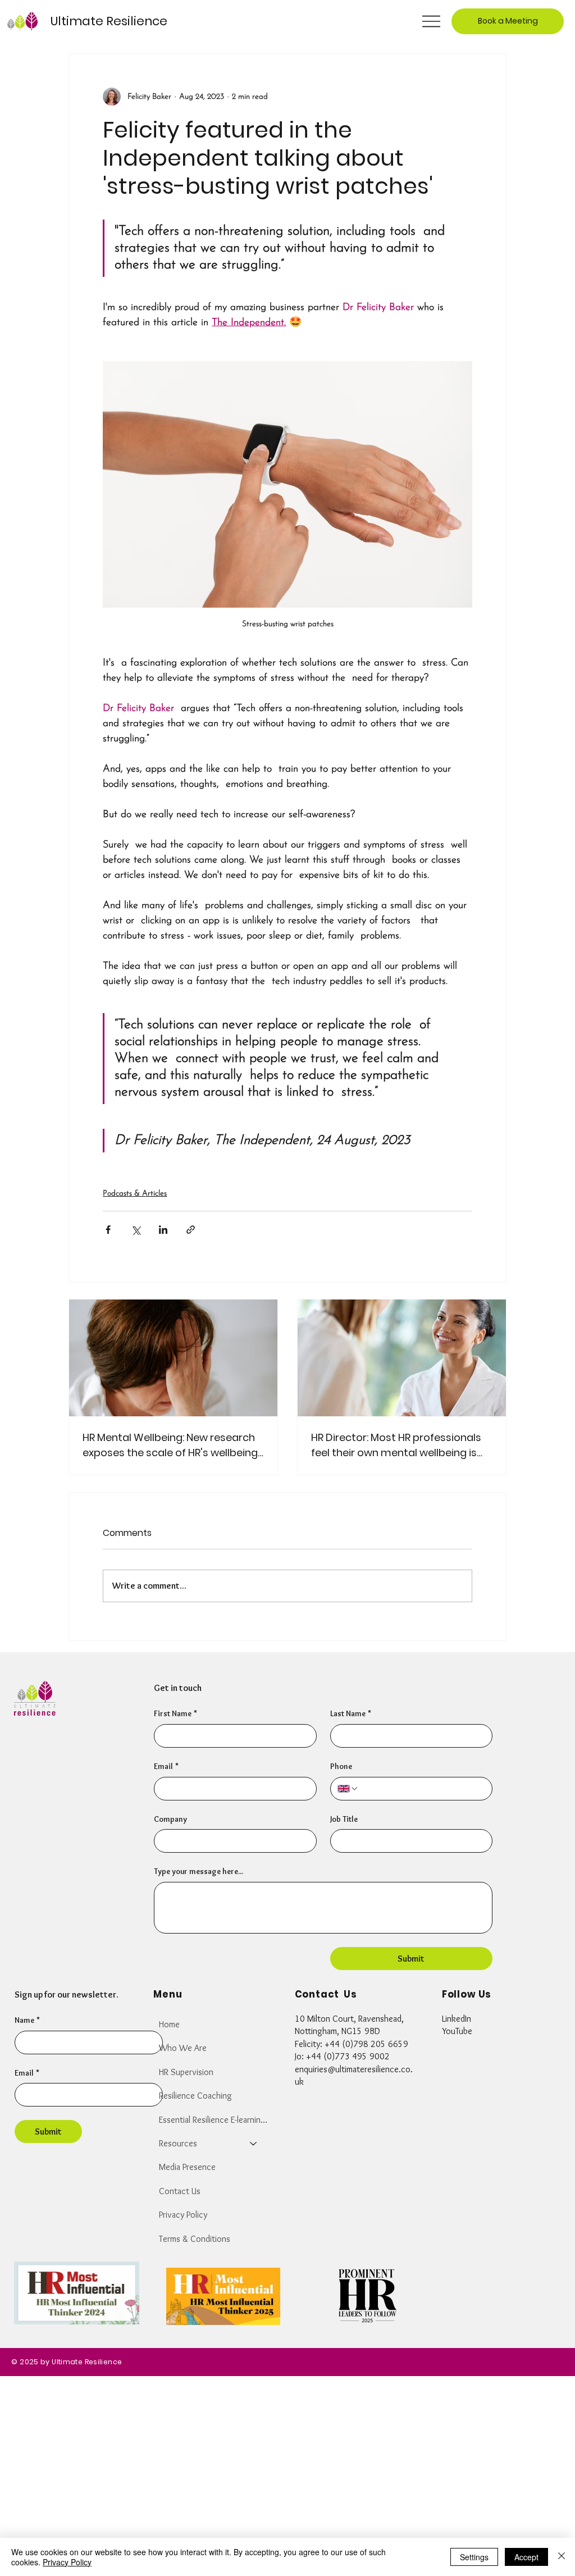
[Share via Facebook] (108, 1230)
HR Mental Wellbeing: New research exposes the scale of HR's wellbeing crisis (170, 1445)
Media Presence (187, 2167)
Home (169, 2024)
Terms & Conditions (195, 2239)
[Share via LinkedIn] (163, 1230)
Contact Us (180, 2191)
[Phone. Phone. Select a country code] (348, 1789)
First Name (175, 1713)
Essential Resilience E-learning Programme (213, 2120)
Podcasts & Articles (135, 1194)
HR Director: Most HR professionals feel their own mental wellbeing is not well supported (396, 1445)
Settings (474, 2557)
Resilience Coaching (195, 2096)
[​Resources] (254, 2144)
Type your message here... (198, 1871)
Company (170, 1819)
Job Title (344, 1819)
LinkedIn (457, 2019)
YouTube (457, 2031)
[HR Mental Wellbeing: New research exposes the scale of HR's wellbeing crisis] (173, 1358)
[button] (508, 21)
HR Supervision (186, 2072)
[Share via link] (191, 1230)
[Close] (562, 2557)
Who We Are (183, 2048)
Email (27, 2073)
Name (27, 2020)
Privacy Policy (183, 2215)
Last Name (351, 1713)
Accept (526, 2557)
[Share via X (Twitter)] (136, 1230)
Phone (341, 1766)
